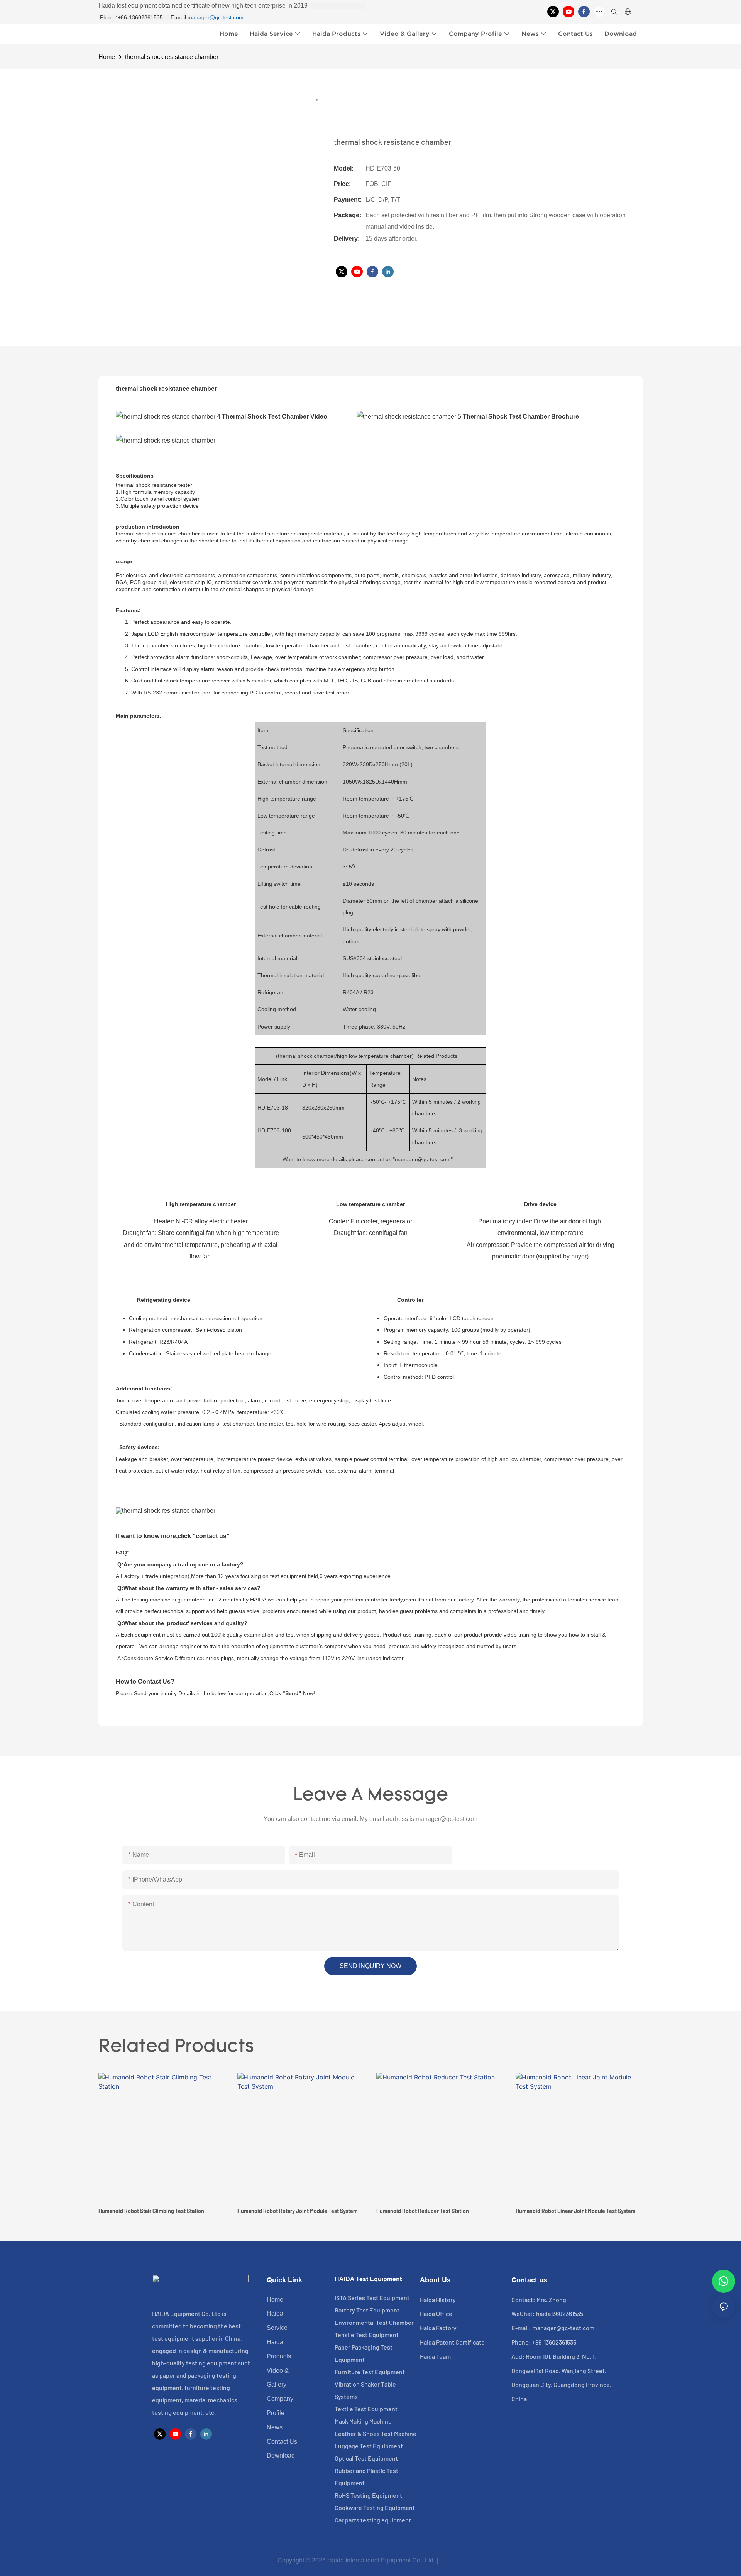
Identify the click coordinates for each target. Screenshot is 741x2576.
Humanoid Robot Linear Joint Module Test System (576, 2211)
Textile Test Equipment (366, 2409)
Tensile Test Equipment (367, 2335)
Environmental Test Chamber (374, 2322)
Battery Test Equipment (367, 2310)
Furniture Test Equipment (370, 2372)
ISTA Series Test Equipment (372, 2298)
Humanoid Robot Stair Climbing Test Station (151, 2211)
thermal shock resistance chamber (172, 57)
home (107, 57)
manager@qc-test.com (216, 17)
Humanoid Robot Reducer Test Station (423, 2211)
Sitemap (452, 2560)
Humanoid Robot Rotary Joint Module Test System (298, 2211)
